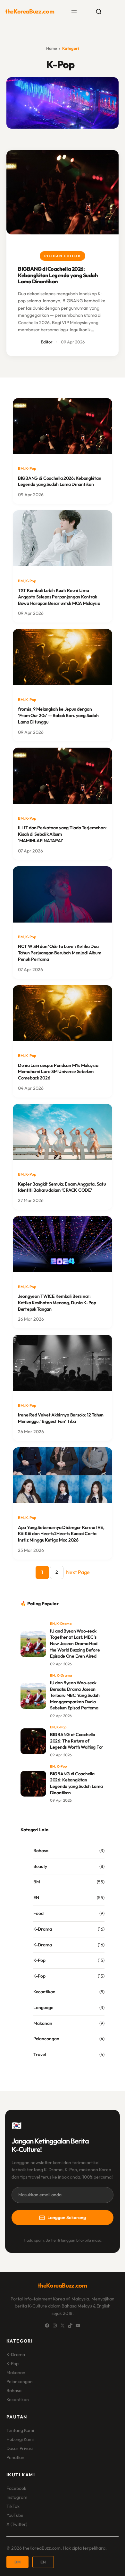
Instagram (17, 2497)
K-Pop (31, 468)
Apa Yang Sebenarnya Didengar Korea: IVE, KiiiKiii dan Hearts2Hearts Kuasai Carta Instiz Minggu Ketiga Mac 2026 (61, 1534)
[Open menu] (74, 12)
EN (52, 1624)
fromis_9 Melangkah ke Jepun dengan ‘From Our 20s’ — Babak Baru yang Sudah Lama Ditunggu (58, 715)
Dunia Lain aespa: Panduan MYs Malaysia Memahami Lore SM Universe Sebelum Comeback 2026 (58, 1072)
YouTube (15, 2515)
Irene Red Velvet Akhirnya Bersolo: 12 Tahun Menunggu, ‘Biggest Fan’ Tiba (61, 1418)
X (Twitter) (17, 2524)
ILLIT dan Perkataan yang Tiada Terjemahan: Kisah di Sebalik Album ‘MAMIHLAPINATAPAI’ (62, 834)
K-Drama (64, 1624)
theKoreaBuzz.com (30, 11)
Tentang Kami (20, 2430)
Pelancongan (46, 2039)
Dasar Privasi (20, 2448)
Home (52, 48)
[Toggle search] (99, 12)
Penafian (15, 2457)
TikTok (13, 2506)
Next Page (78, 1572)
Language (43, 2007)
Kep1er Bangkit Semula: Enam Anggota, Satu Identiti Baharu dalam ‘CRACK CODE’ (62, 1187)
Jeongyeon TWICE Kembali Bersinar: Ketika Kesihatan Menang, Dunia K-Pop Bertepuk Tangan (57, 1303)
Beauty (40, 1866)
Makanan (43, 2023)
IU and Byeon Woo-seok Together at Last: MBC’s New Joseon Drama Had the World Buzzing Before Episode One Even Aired (75, 1643)
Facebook (16, 2488)
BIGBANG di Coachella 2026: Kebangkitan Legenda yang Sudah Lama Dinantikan (58, 275)
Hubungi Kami (20, 2439)
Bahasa (41, 1851)
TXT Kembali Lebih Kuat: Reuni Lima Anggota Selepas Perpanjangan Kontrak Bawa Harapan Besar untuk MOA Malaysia (59, 597)
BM (21, 468)
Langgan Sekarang (67, 2217)
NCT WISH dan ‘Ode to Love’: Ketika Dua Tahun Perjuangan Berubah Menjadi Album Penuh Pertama (59, 953)
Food (38, 1913)
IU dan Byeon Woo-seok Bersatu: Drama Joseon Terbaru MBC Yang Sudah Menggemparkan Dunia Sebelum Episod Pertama (75, 1695)
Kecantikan (44, 1992)
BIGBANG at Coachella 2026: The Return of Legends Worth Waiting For (77, 1741)
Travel (40, 2054)
